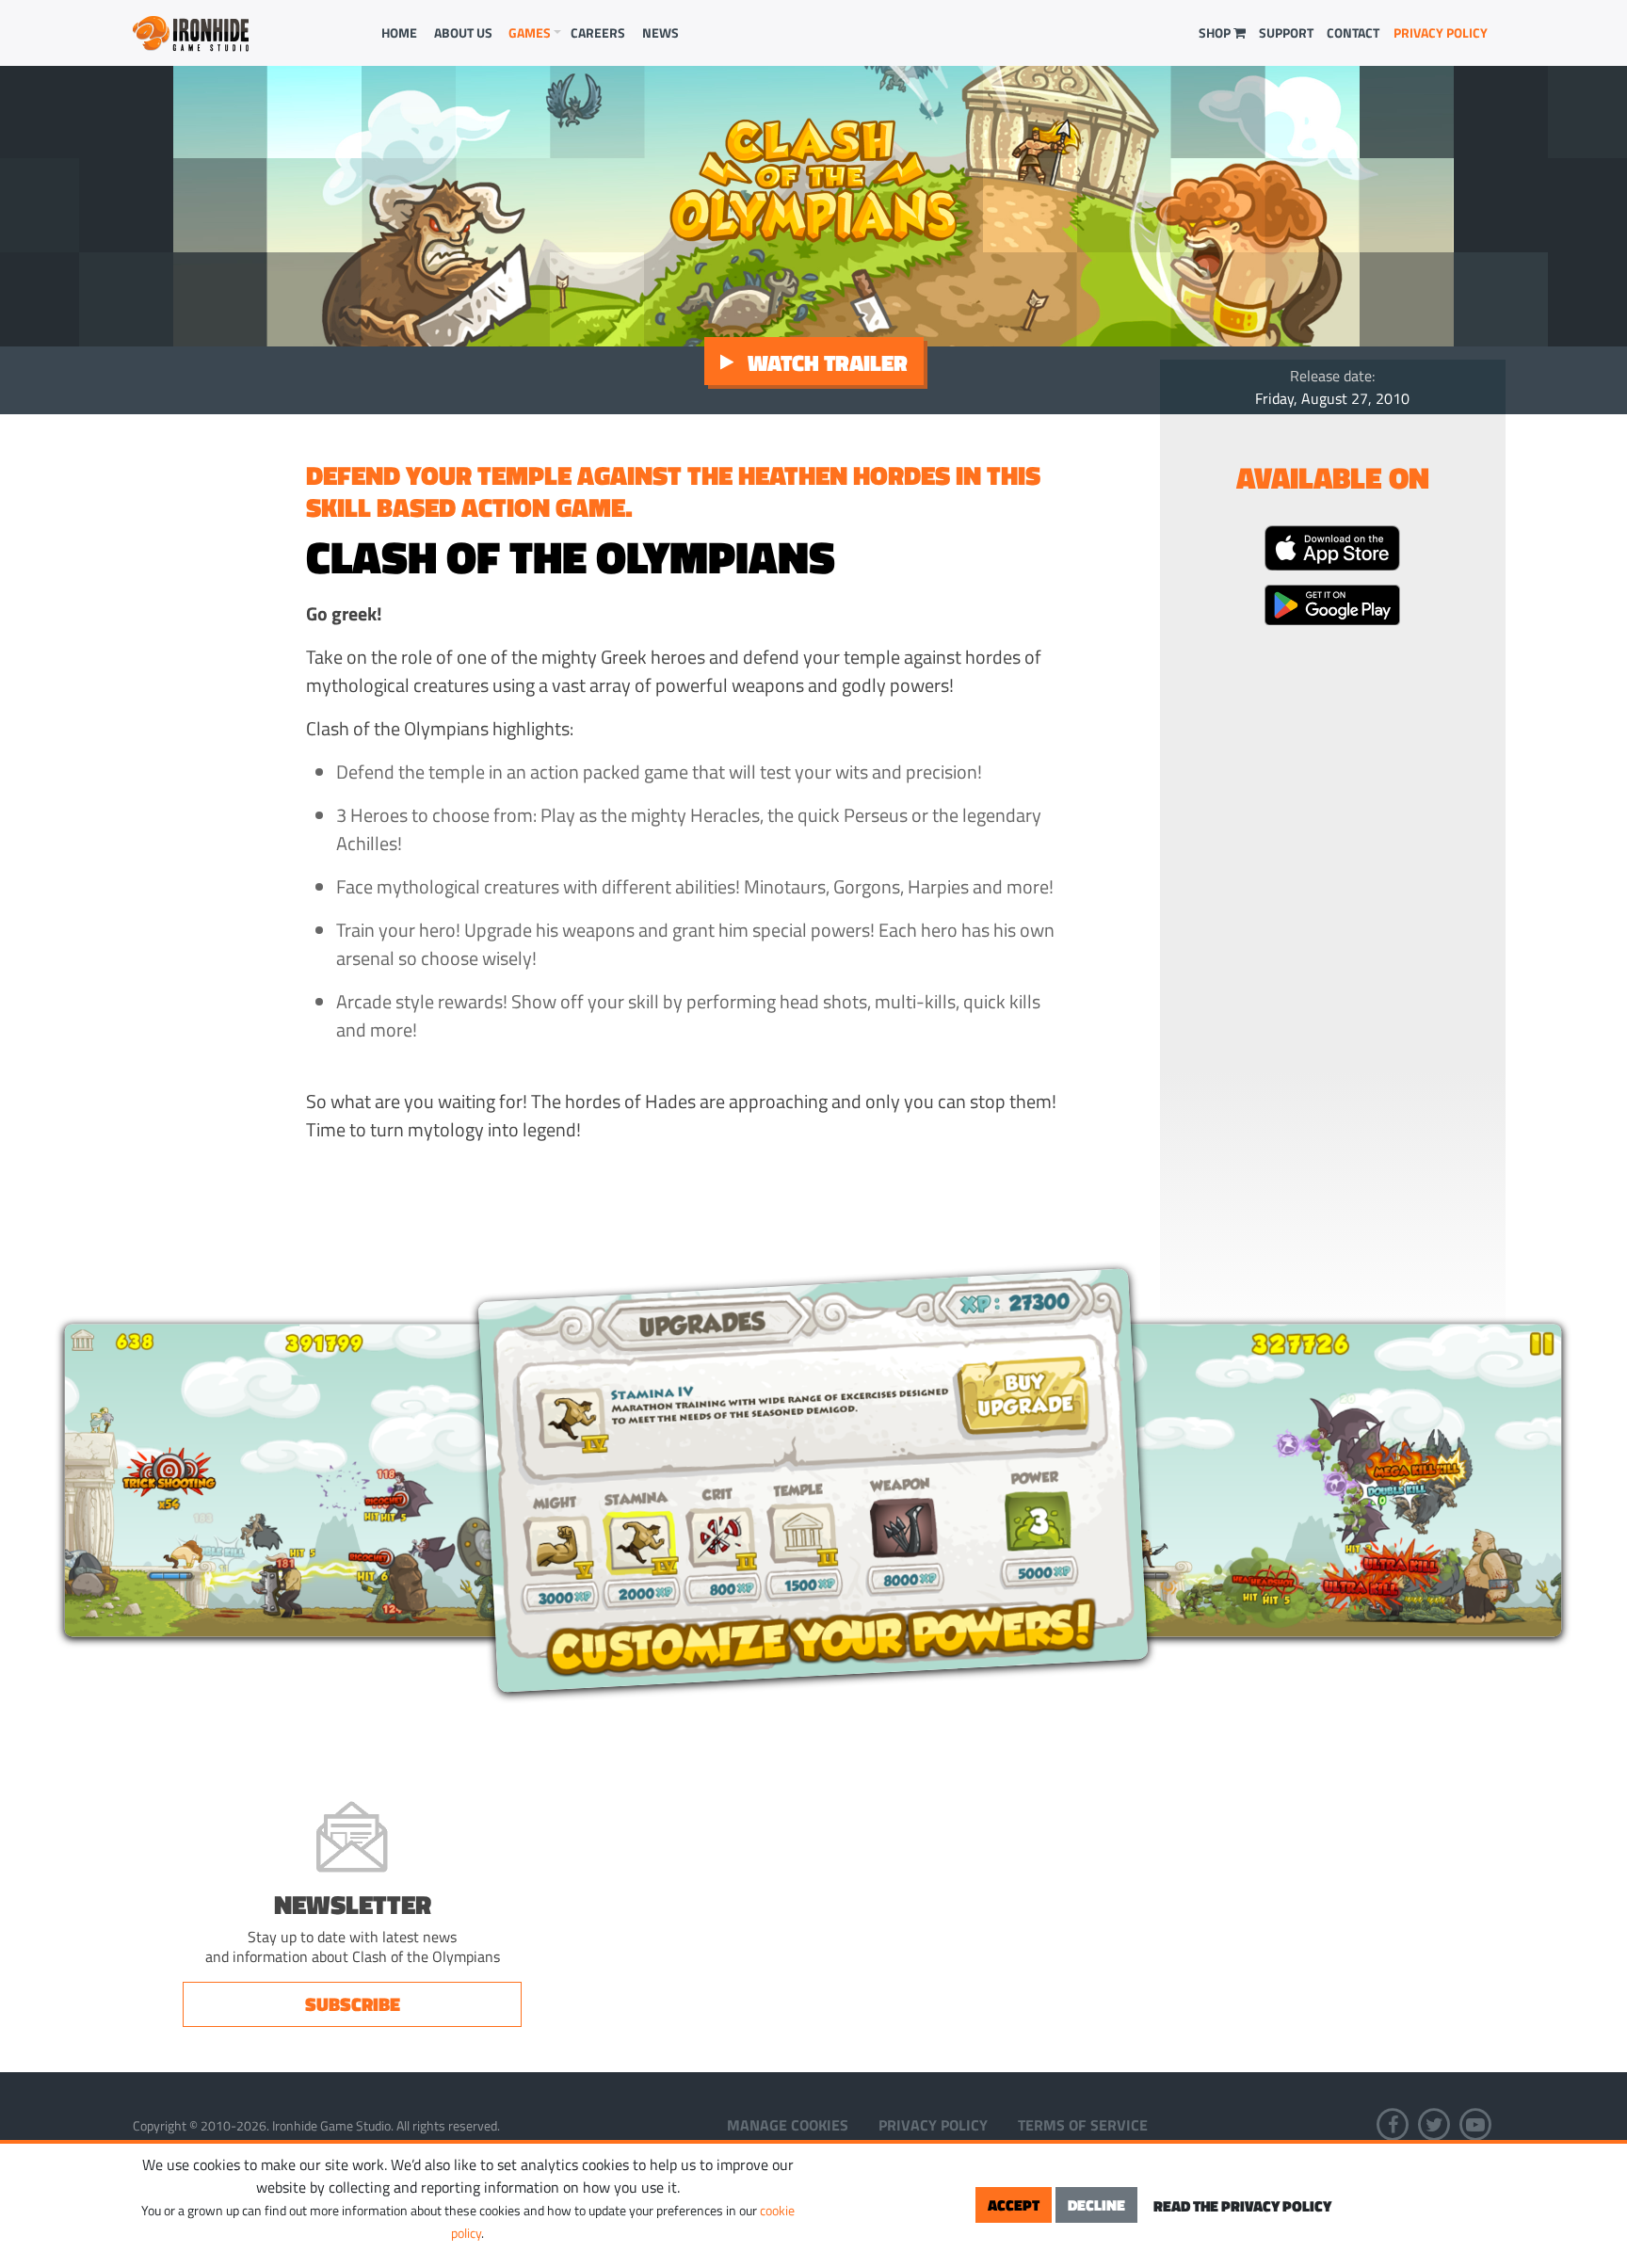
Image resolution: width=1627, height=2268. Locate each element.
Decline (1096, 2205)
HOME (399, 32)
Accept (1014, 2205)
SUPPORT (1286, 32)
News (660, 32)
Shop (1216, 32)
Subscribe (353, 2004)
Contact (1353, 32)
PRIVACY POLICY (1441, 32)
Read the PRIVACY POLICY (1242, 2206)
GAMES (530, 32)
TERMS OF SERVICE (1083, 2125)
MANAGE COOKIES (788, 2125)
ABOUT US (463, 32)
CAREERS (598, 32)
